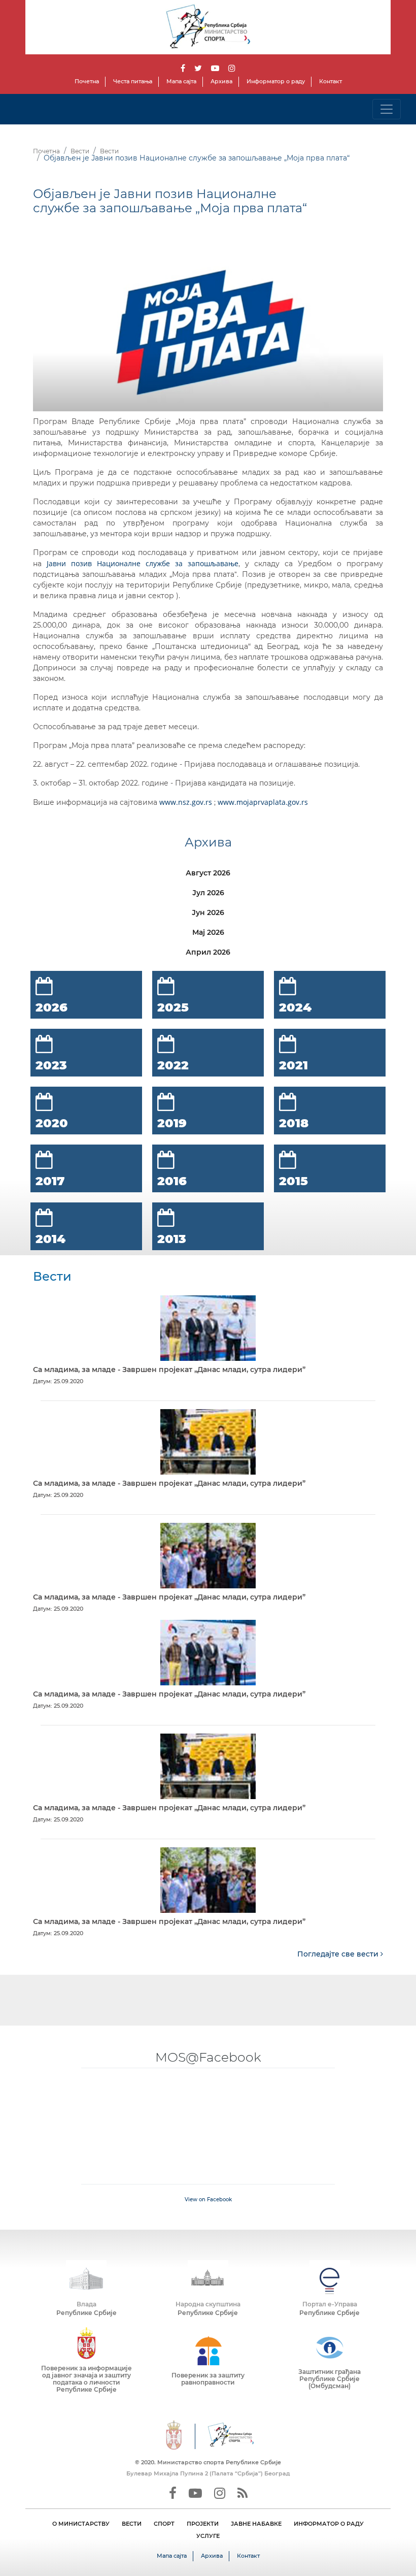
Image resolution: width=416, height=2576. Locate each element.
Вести (80, 151)
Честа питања (133, 81)
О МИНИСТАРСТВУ (81, 2524)
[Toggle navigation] (387, 109)
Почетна (87, 81)
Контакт (331, 81)
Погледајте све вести (339, 1954)
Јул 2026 (208, 893)
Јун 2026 (208, 912)
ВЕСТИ (132, 2524)
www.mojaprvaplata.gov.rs (263, 802)
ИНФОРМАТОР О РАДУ (329, 2524)
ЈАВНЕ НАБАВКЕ (256, 2524)
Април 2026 (208, 952)
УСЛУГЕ (208, 2536)
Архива (221, 81)
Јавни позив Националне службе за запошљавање (143, 563)
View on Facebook (208, 2199)
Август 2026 (208, 873)
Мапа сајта (181, 81)
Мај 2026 (208, 932)
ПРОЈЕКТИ (203, 2524)
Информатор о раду (276, 81)
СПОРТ (164, 2524)
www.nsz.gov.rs (186, 802)
